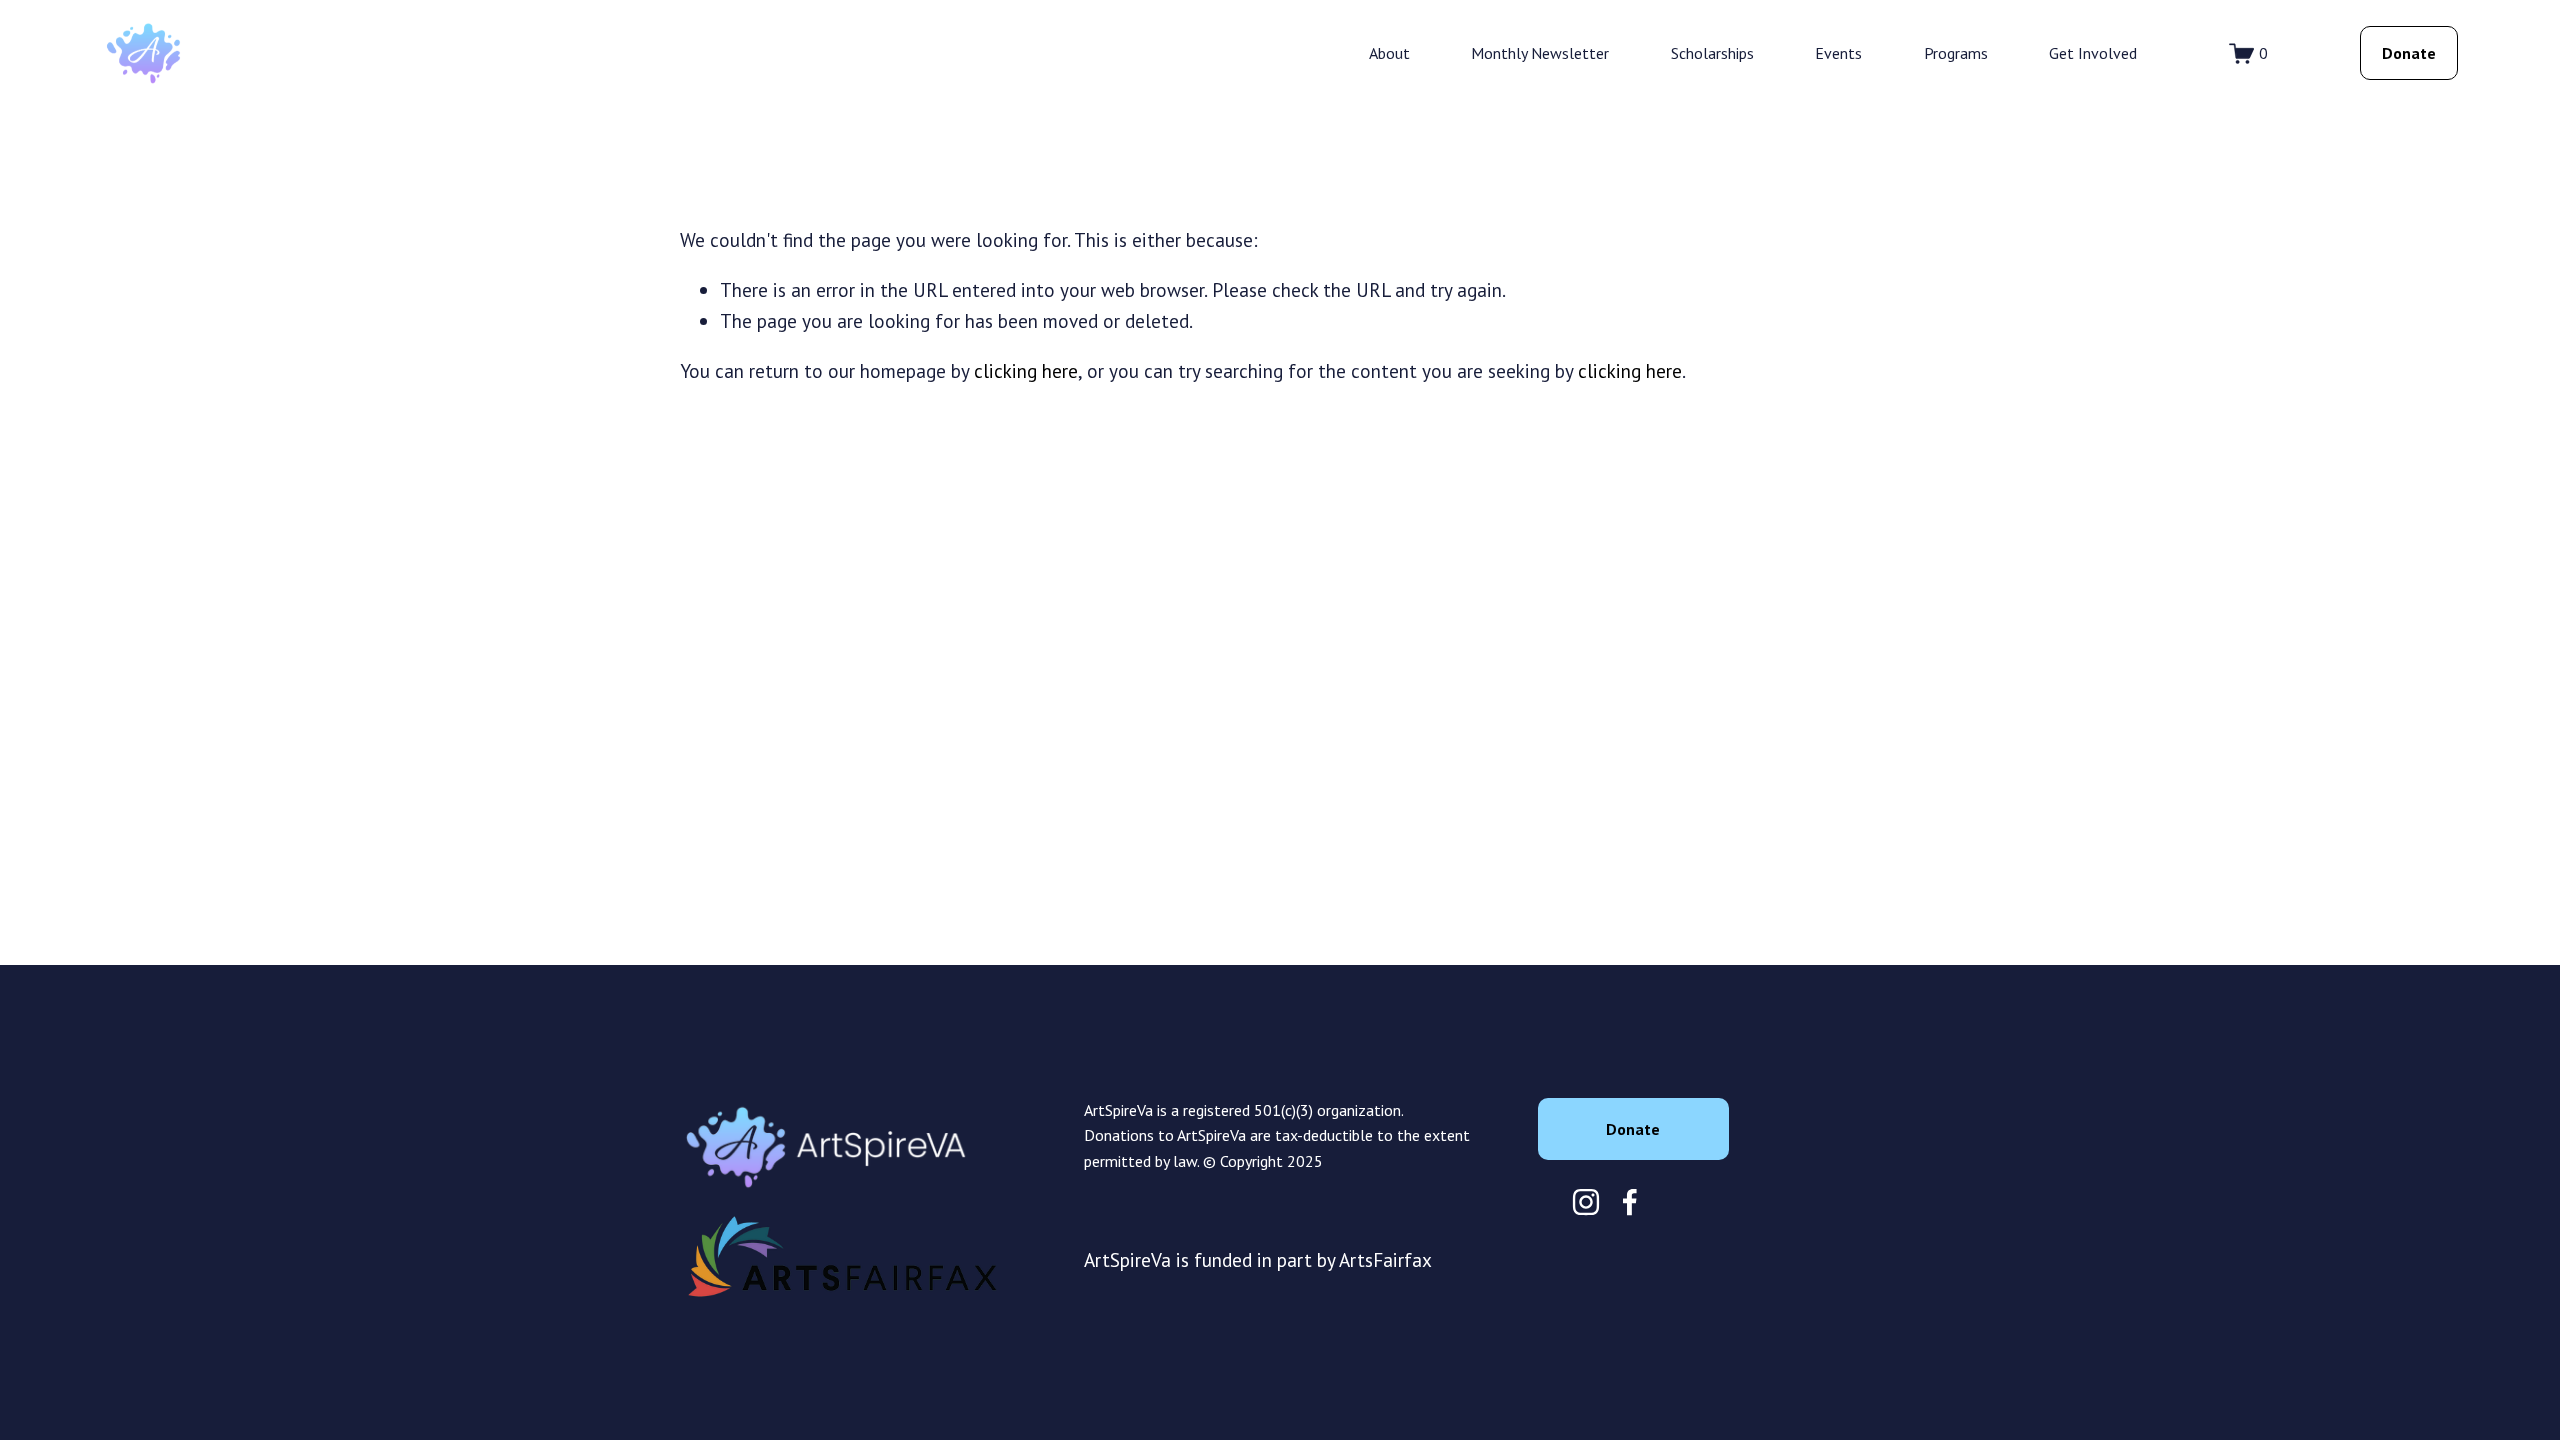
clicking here (1026, 370)
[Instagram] (1586, 1202)
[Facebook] (1630, 1202)
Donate (2409, 53)
